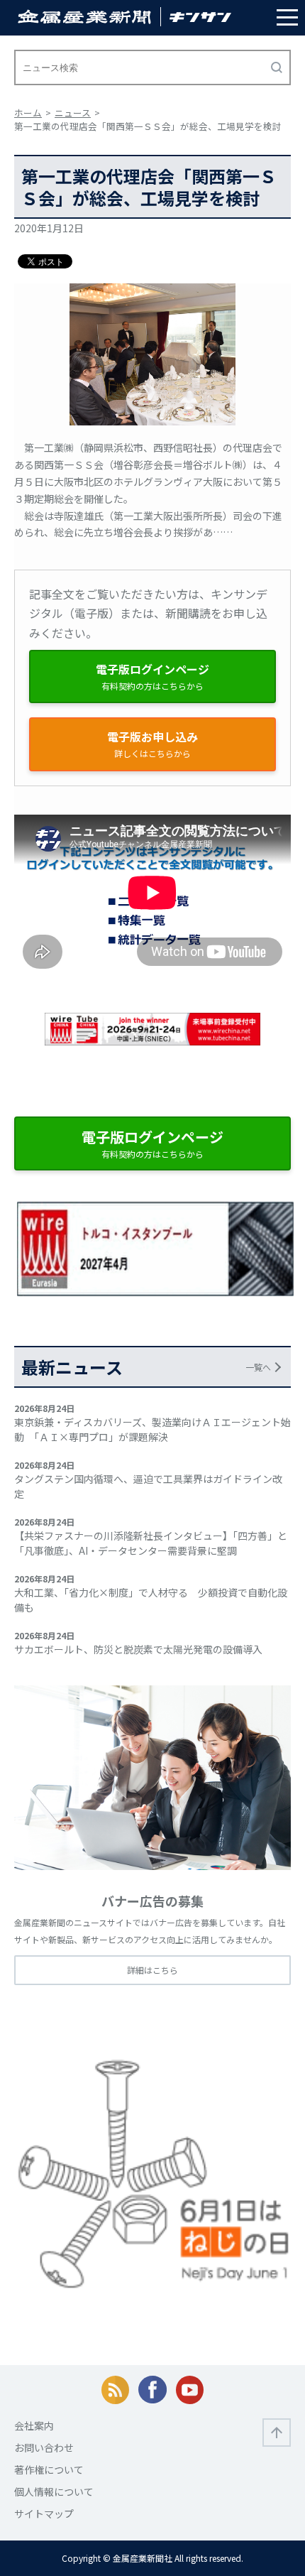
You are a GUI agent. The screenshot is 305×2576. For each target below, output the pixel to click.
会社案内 (34, 2425)
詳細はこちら (152, 1970)
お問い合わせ (44, 2447)
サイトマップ (44, 2513)
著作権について (49, 2469)
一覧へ (258, 1367)
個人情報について (54, 2491)
